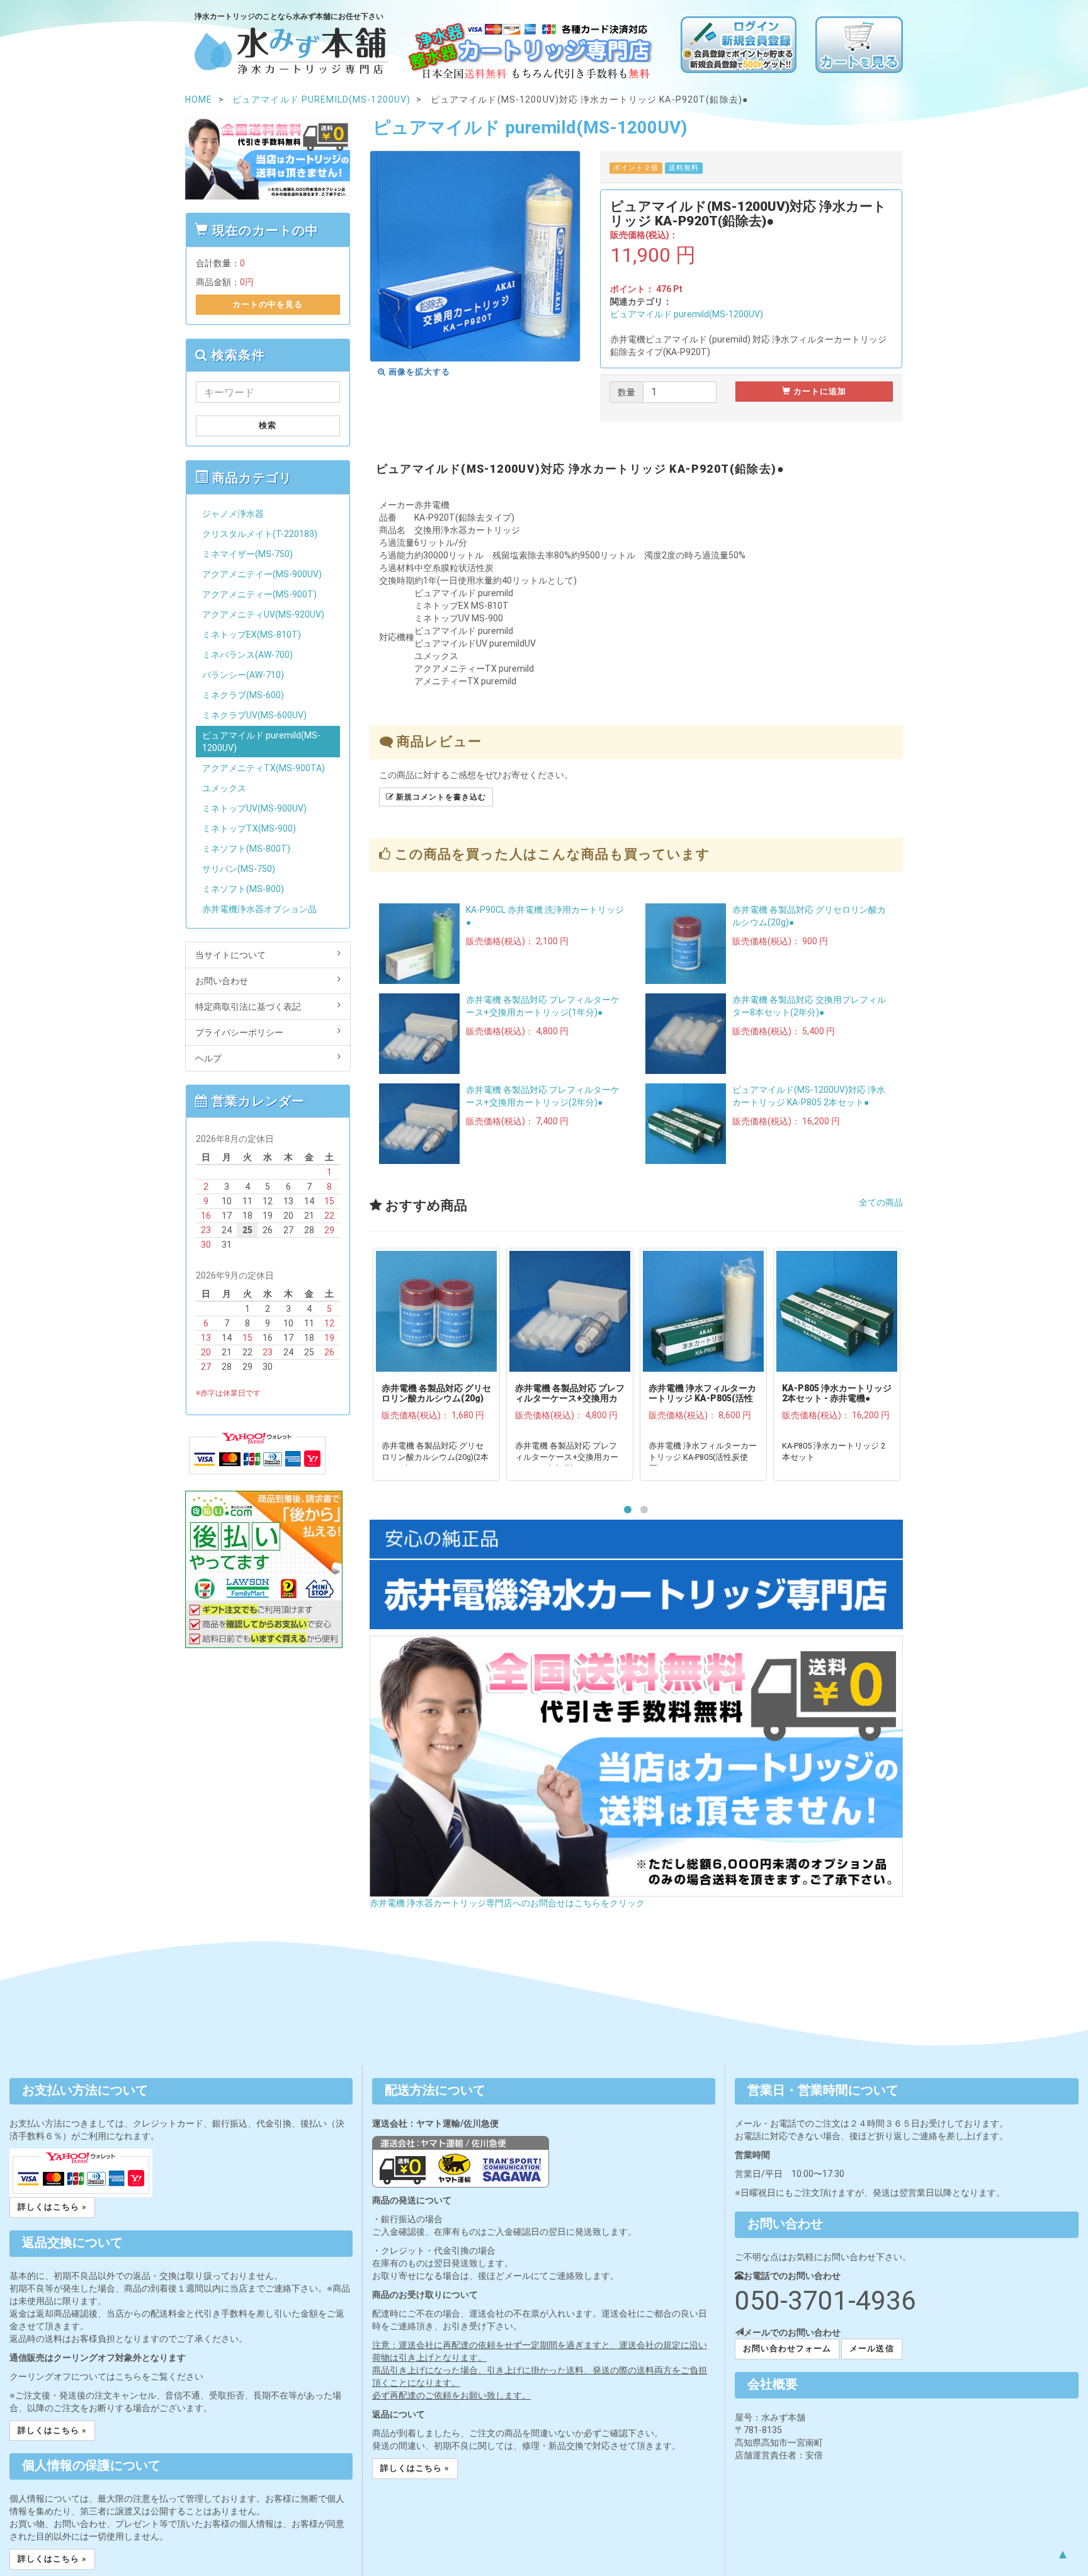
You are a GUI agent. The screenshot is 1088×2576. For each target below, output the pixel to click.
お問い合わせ (222, 981)
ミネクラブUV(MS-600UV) (254, 715)
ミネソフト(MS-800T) (246, 849)
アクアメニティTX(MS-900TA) (263, 768)
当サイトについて (230, 955)
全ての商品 (881, 1202)
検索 (268, 425)
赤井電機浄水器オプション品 (259, 909)
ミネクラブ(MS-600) (243, 695)
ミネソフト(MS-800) (243, 889)
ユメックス (224, 788)
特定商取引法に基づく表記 (248, 1007)
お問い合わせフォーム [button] (787, 2348)
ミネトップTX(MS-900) (249, 828)
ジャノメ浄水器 (233, 514)
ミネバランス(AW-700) (247, 655)
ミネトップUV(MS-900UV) (254, 808)
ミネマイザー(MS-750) (247, 554)
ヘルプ (208, 1058)
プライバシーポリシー (239, 1032)
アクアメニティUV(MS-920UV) (263, 614)
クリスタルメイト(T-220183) (260, 534)
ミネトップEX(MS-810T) (252, 635)
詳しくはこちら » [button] (52, 2207)
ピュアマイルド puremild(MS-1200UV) (687, 314)
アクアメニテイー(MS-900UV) (262, 574)
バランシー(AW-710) (243, 675)
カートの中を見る (268, 304)
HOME (199, 99)
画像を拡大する (418, 372)
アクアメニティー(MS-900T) (259, 594)
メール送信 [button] (871, 2348)
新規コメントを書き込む (440, 797)
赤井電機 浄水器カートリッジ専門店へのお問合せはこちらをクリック (507, 1903)
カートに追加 (819, 391)
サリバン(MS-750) (239, 869)
